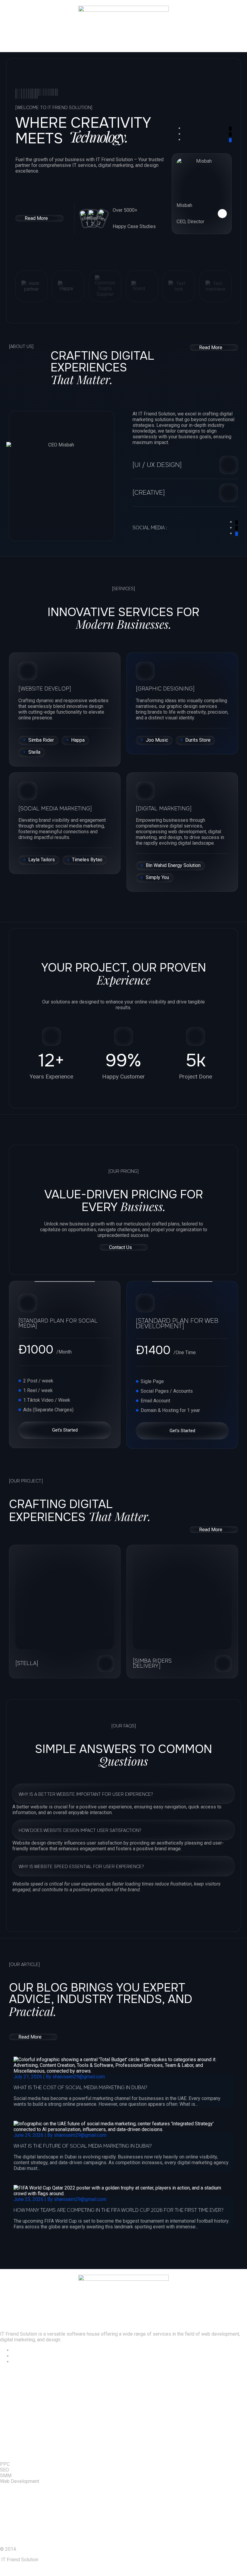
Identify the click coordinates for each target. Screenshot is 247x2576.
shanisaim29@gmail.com (79, 2077)
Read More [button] (36, 218)
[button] (123, 43)
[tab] (123, 1794)
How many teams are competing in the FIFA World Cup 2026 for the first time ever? (119, 2210)
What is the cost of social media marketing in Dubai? (80, 2088)
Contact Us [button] (120, 1247)
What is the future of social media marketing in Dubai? (83, 2146)
